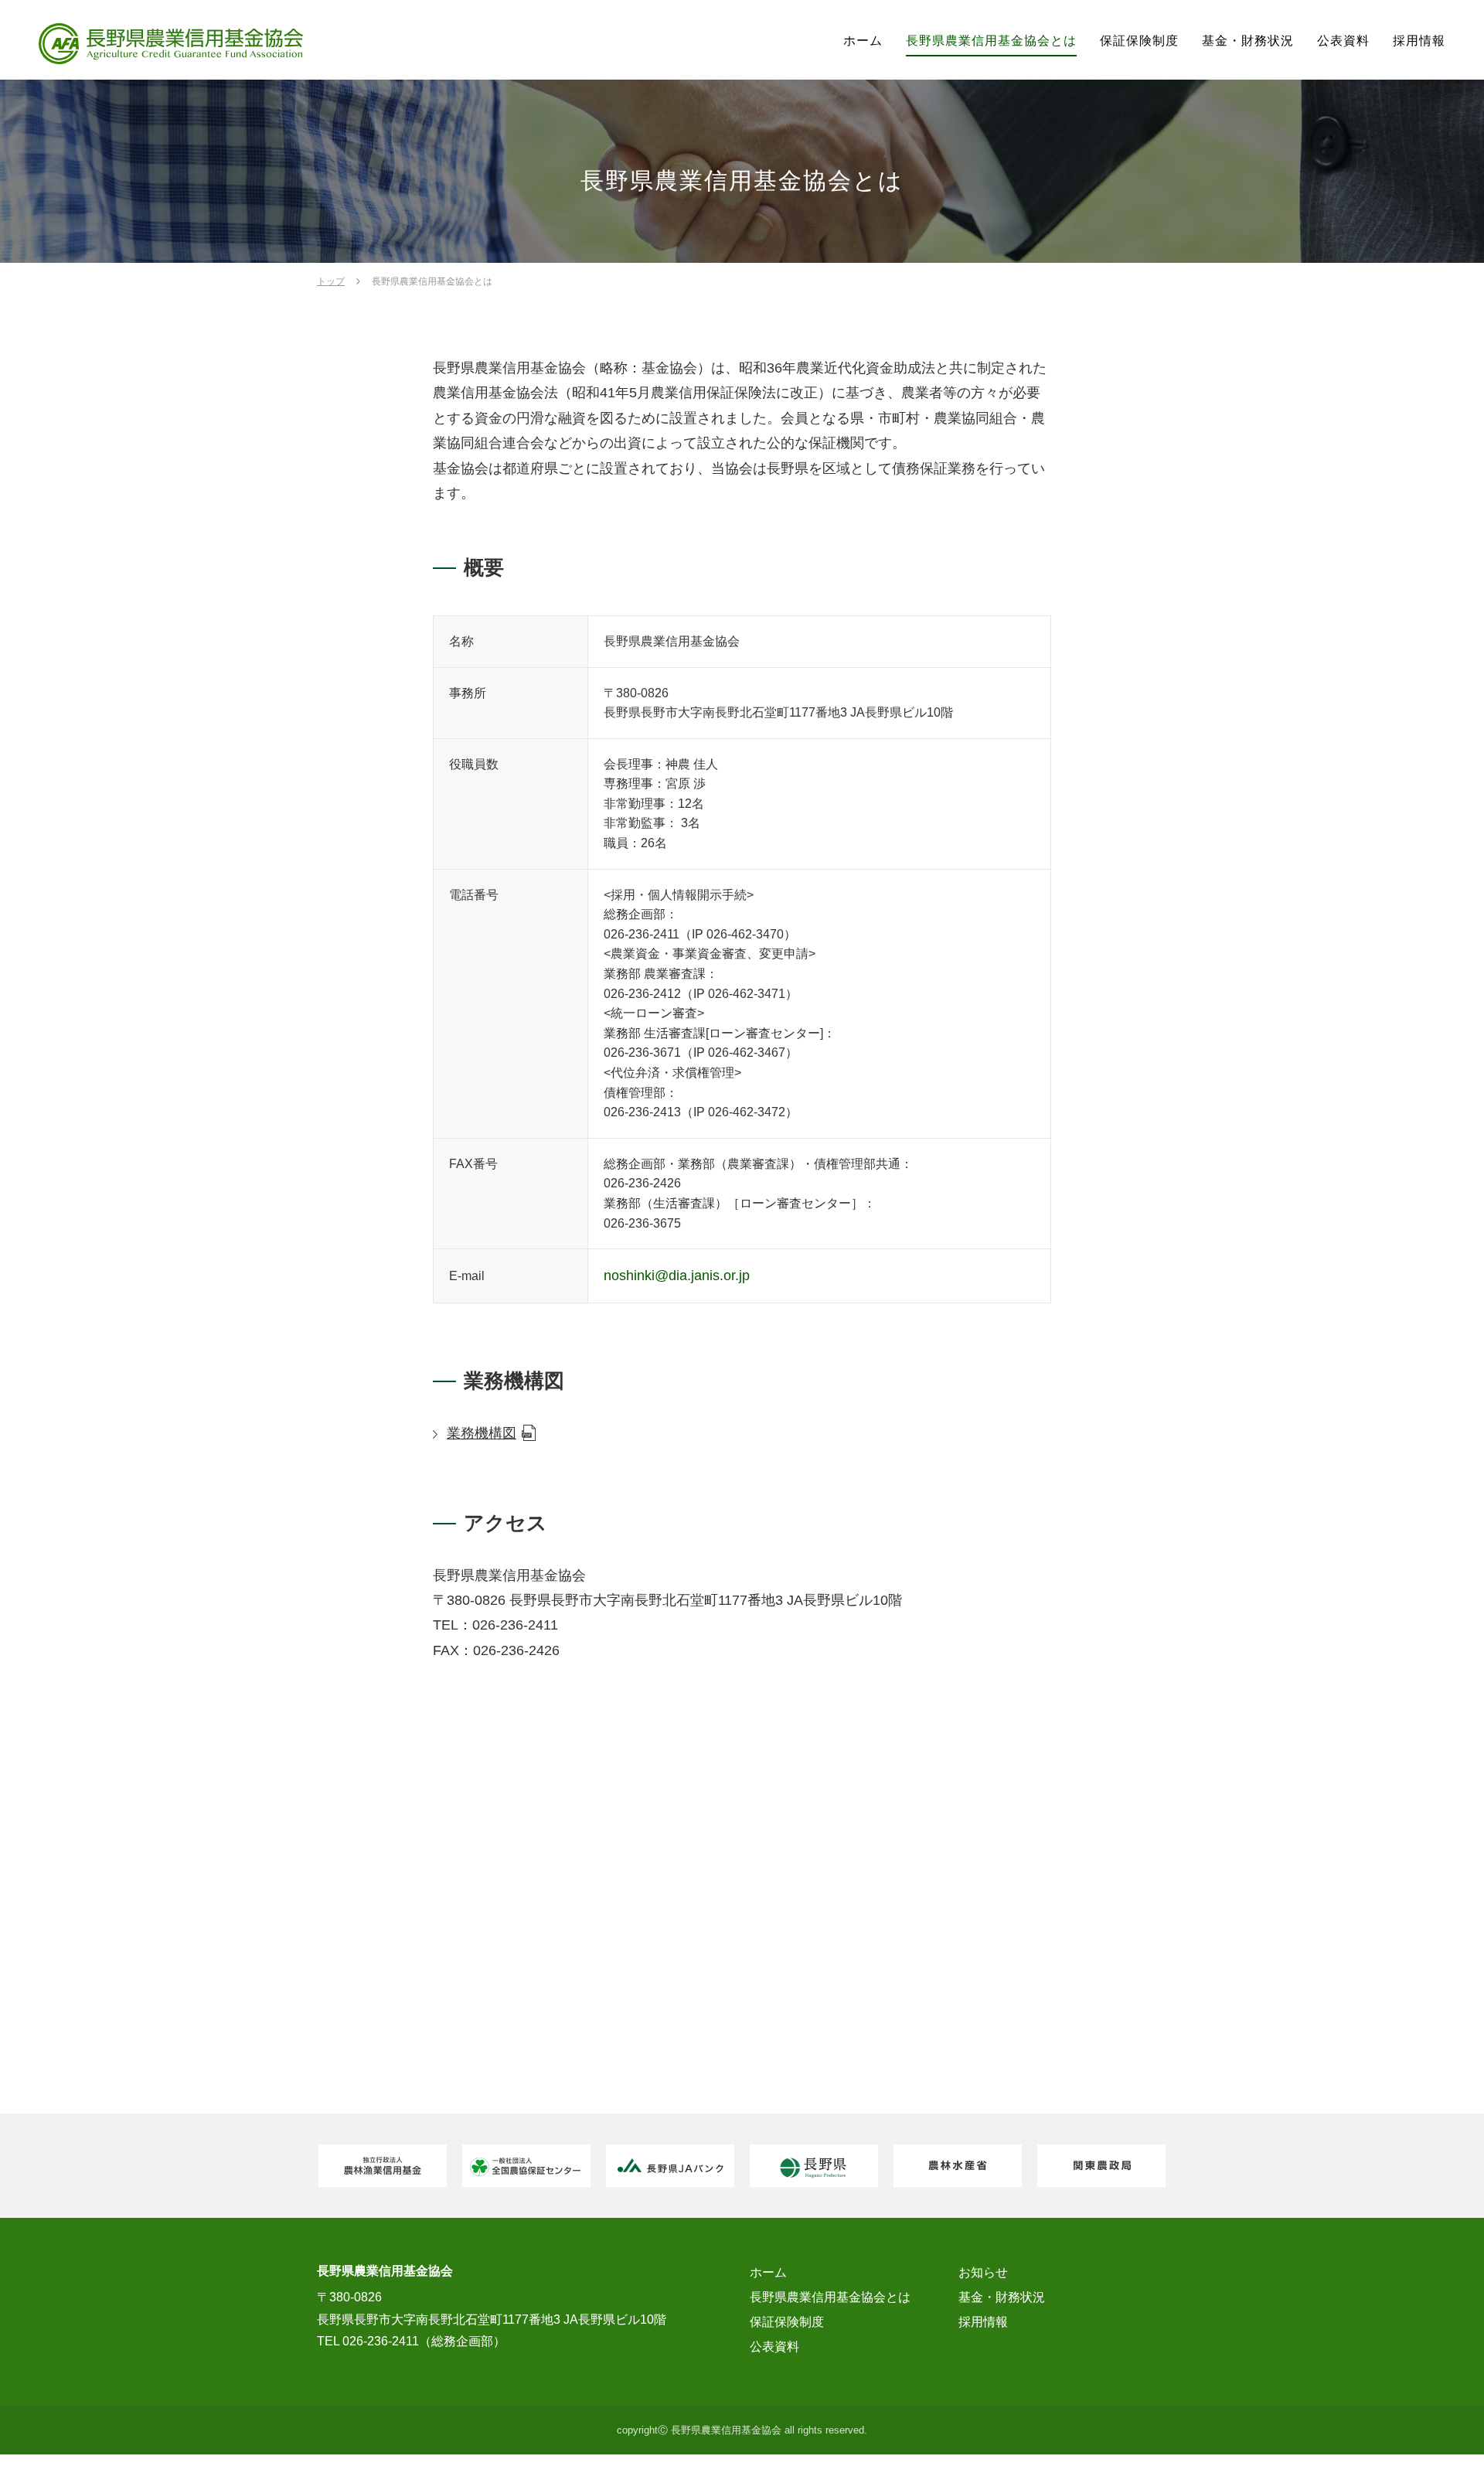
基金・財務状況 (1248, 41)
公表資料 (1343, 41)
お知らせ (983, 2272)
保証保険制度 (1139, 41)
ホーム (863, 41)
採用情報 (1419, 41)
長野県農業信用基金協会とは (991, 41)
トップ (331, 281)
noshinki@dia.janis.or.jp (677, 1276)
